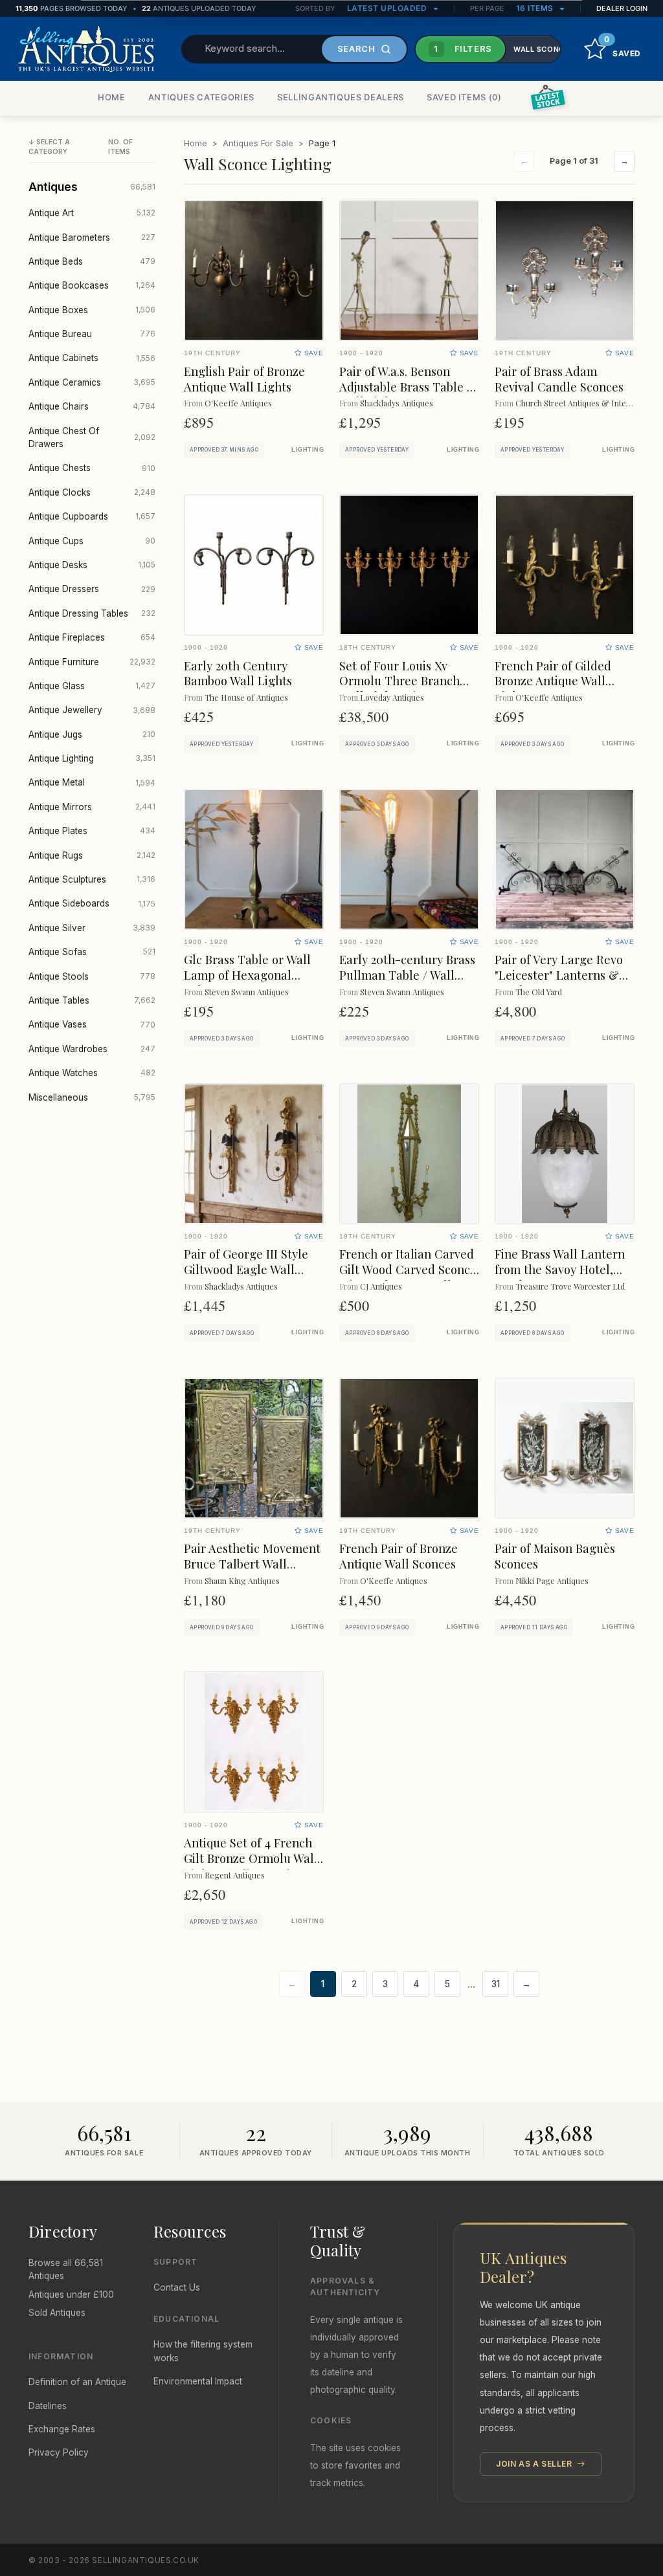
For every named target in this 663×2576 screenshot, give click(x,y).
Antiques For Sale (258, 143)
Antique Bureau (92, 334)
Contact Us (177, 2287)
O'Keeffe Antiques (238, 403)
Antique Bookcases (92, 285)
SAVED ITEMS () (464, 97)
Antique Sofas (92, 952)
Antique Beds (92, 261)
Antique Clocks (92, 492)
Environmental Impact (198, 2381)
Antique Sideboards (92, 903)
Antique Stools (92, 976)
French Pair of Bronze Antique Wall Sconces (399, 1556)
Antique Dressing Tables (92, 613)
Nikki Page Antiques (552, 1580)
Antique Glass (92, 686)
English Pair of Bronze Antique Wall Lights (244, 379)
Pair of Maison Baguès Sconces (555, 1556)
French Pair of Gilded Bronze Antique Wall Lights (553, 681)
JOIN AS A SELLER (535, 2464)
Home (196, 143)
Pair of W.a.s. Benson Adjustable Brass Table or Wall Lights (409, 387)
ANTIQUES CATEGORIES (201, 97)
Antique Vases (92, 1024)
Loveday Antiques (392, 697)
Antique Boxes (92, 310)
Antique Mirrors (92, 807)
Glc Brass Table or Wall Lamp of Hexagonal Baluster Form (247, 975)
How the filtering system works (203, 2351)
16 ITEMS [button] (536, 8)
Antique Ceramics (92, 382)
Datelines (48, 2406)
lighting (308, 450)
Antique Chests (92, 468)
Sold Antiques (57, 2313)
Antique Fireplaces (92, 637)
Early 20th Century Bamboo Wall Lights (238, 673)
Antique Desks (92, 565)
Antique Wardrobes (92, 1049)
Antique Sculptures (92, 879)
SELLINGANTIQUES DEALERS (341, 97)
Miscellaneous (92, 1097)
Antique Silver (92, 928)
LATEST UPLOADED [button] (388, 8)
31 (496, 1984)
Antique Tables (92, 1000)
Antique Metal (92, 782)
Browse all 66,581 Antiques (66, 2269)
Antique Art (92, 213)
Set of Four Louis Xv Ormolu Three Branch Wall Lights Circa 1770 (399, 681)
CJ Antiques (381, 1286)
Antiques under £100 (71, 2295)
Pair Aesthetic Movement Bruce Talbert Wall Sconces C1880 (252, 1564)
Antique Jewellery (92, 710)
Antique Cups (92, 541)
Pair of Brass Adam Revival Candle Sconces (559, 379)
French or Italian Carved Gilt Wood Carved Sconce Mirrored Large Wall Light (408, 1277)
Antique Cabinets (92, 358)
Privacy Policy (59, 2452)
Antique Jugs (92, 734)
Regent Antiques (235, 1875)
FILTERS (463, 49)
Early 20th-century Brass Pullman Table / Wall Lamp (407, 975)
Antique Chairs (92, 406)
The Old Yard (539, 992)
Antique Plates (92, 831)
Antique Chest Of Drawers (92, 437)
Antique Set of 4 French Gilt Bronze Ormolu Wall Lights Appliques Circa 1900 (251, 1866)
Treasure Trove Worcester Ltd (570, 1286)
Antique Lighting (92, 758)
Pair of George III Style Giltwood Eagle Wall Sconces (246, 1269)
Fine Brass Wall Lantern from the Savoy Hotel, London (560, 1269)
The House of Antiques (246, 697)
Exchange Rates (62, 2429)
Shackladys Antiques (397, 403)
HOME (112, 97)
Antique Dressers (92, 589)
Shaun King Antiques (242, 1580)
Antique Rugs (92, 855)
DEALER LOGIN (622, 8)
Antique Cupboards (92, 516)
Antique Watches (92, 1073)
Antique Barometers (92, 237)
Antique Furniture (92, 662)
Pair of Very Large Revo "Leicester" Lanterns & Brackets (559, 975)
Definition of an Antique (77, 2382)
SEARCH (356, 49)
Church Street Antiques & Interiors (579, 403)
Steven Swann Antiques (247, 992)
